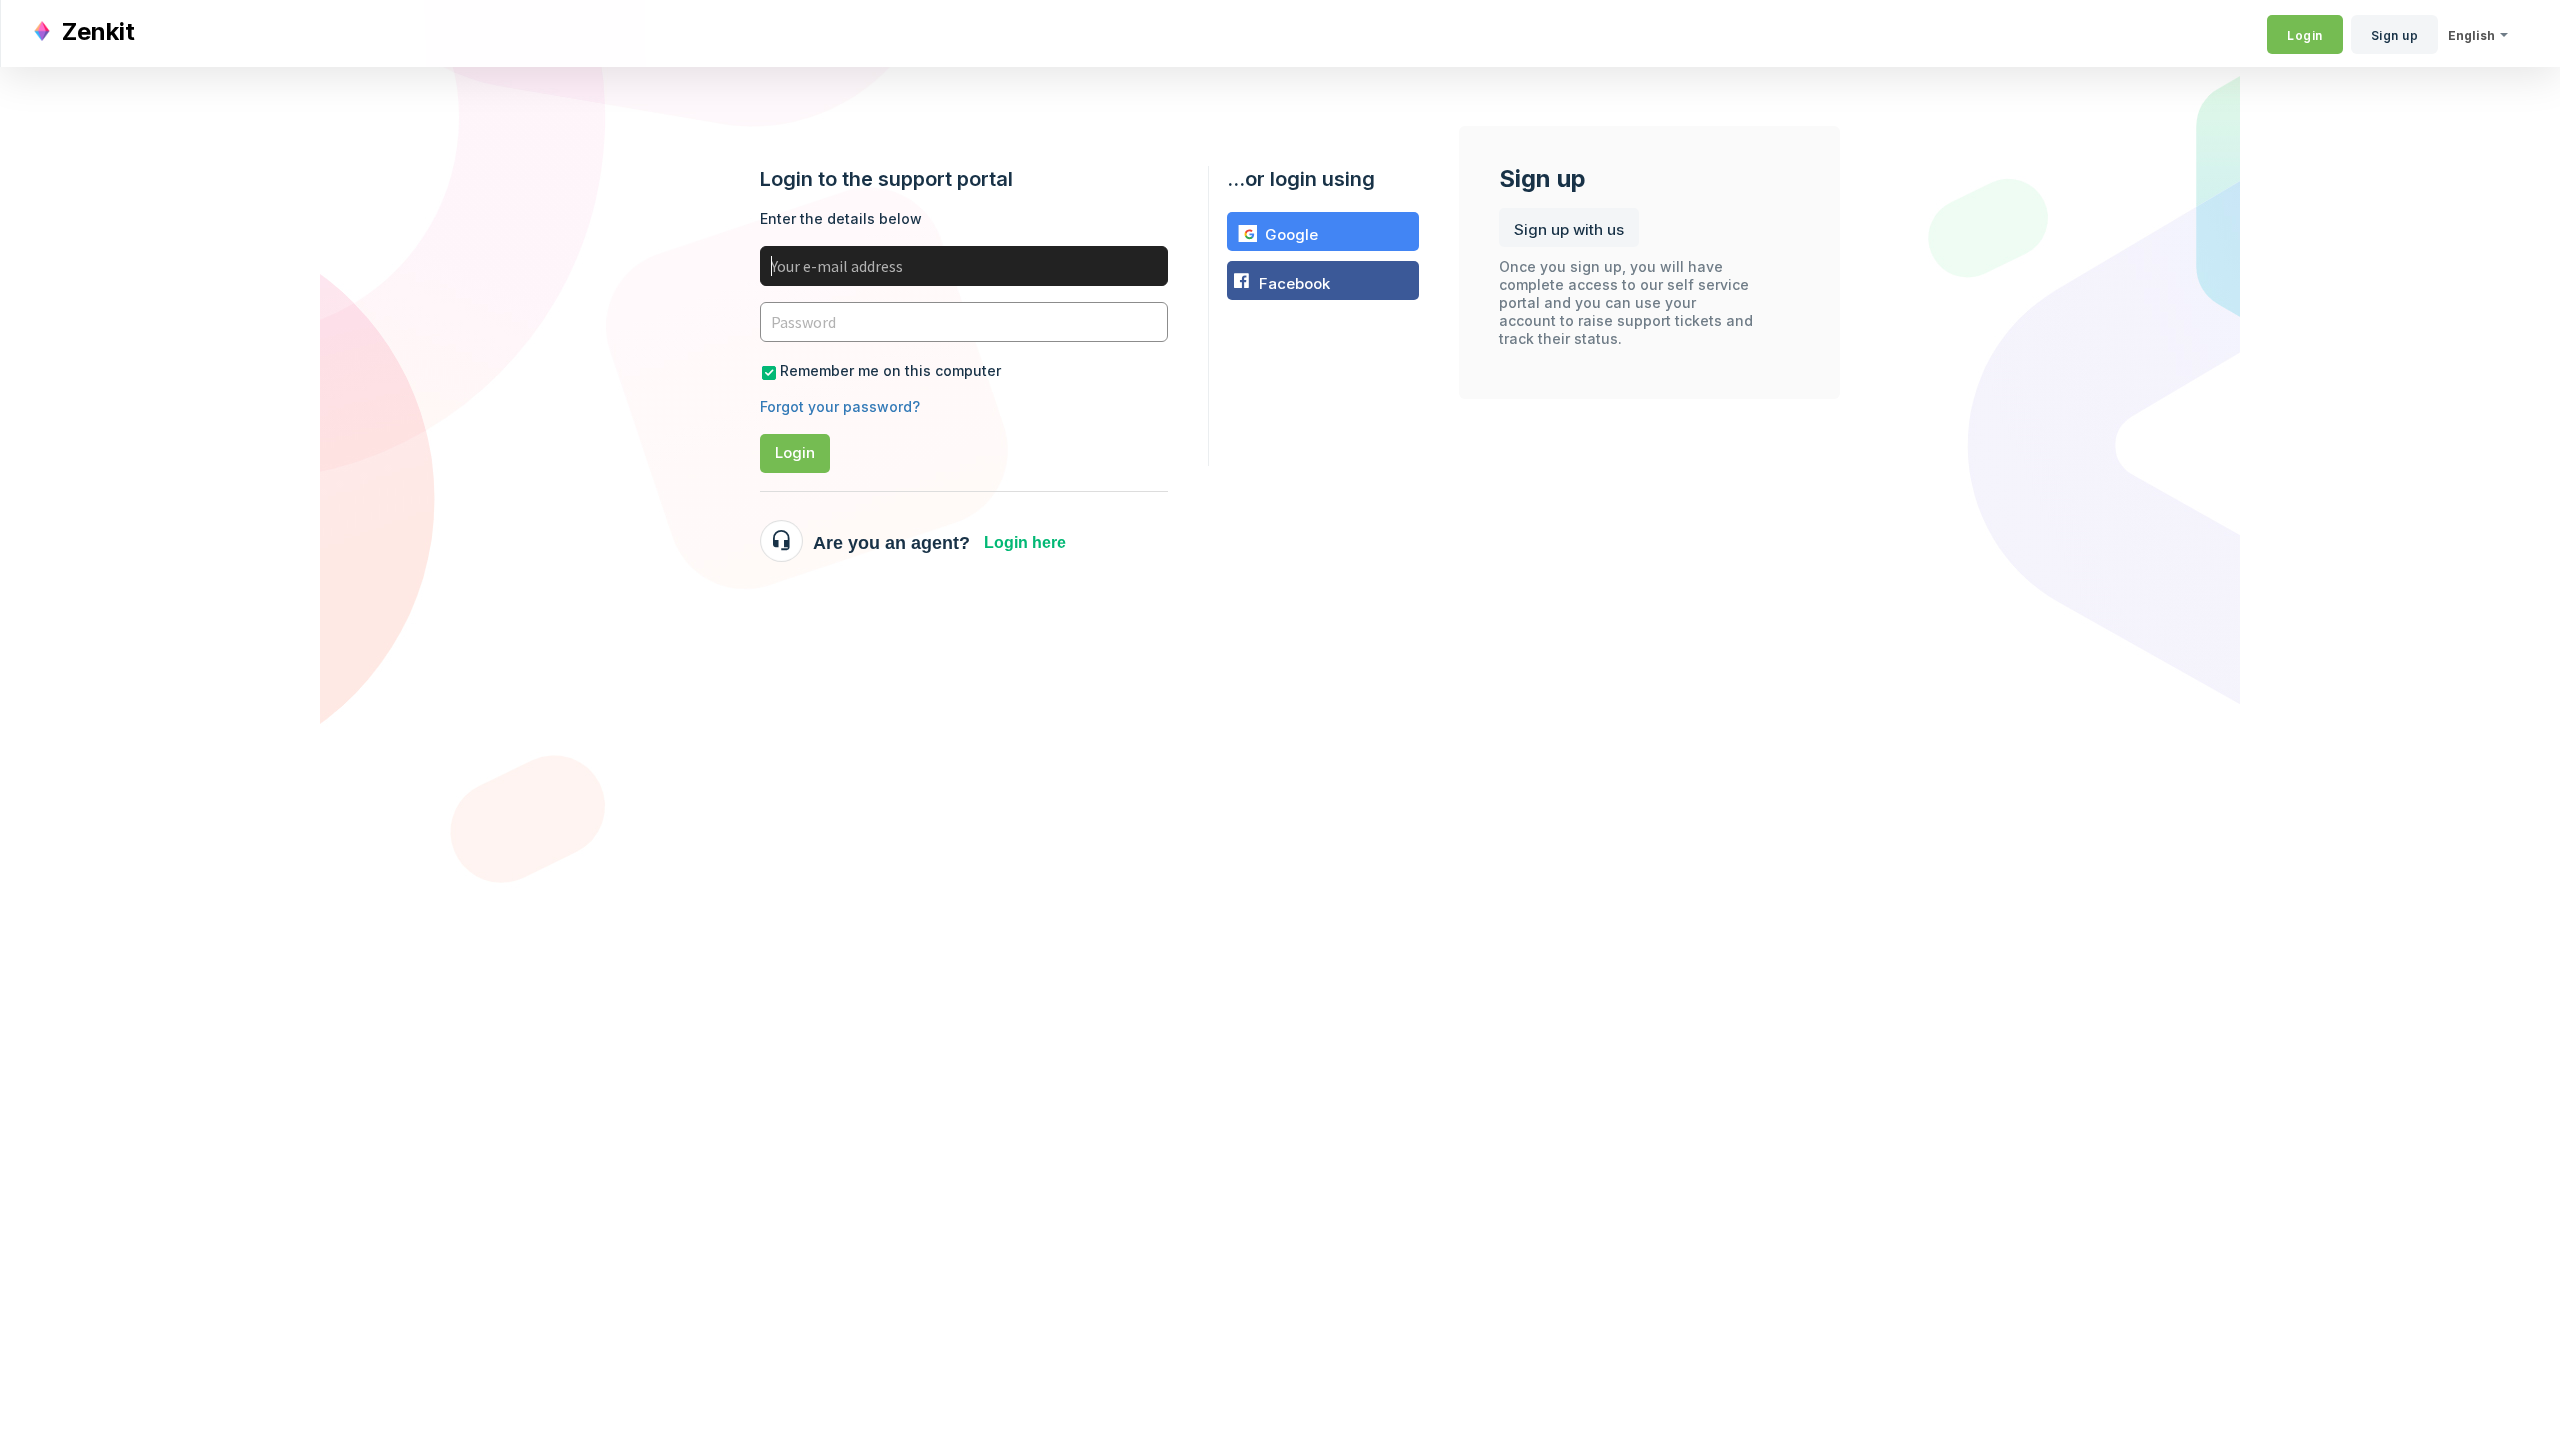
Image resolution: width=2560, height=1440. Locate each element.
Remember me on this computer (890, 370)
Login (795, 452)
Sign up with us (1569, 229)
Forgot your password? (840, 406)
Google (1291, 234)
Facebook (1294, 283)
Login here (1025, 542)
